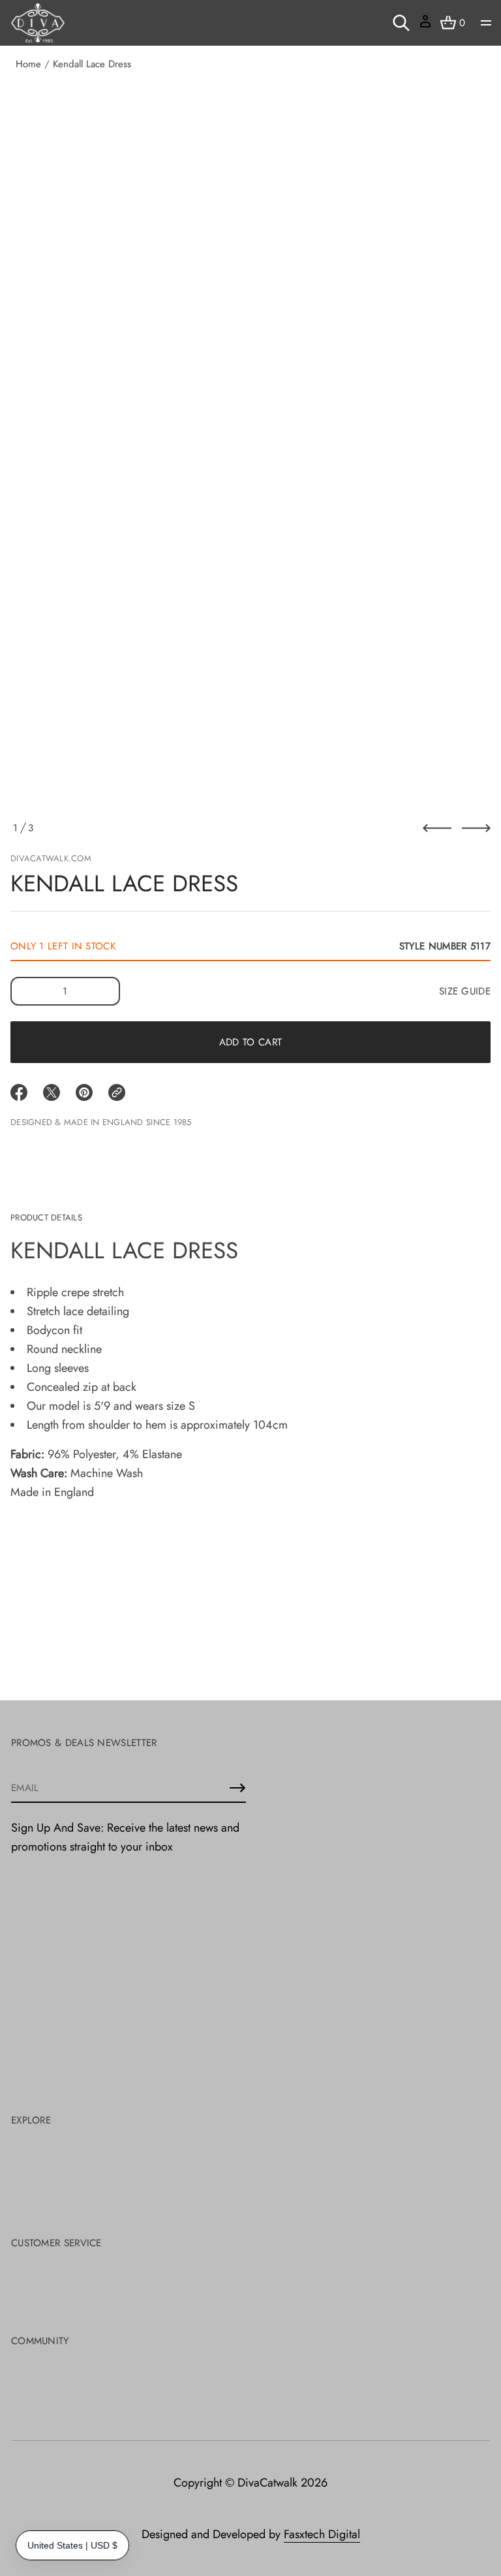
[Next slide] (476, 828)
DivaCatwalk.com (51, 858)
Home (28, 64)
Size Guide (465, 991)
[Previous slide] (437, 828)
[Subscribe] (237, 1788)
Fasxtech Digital (322, 2534)
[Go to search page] (401, 23)
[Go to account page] (425, 26)
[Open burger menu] (486, 23)
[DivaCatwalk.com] (38, 23)
